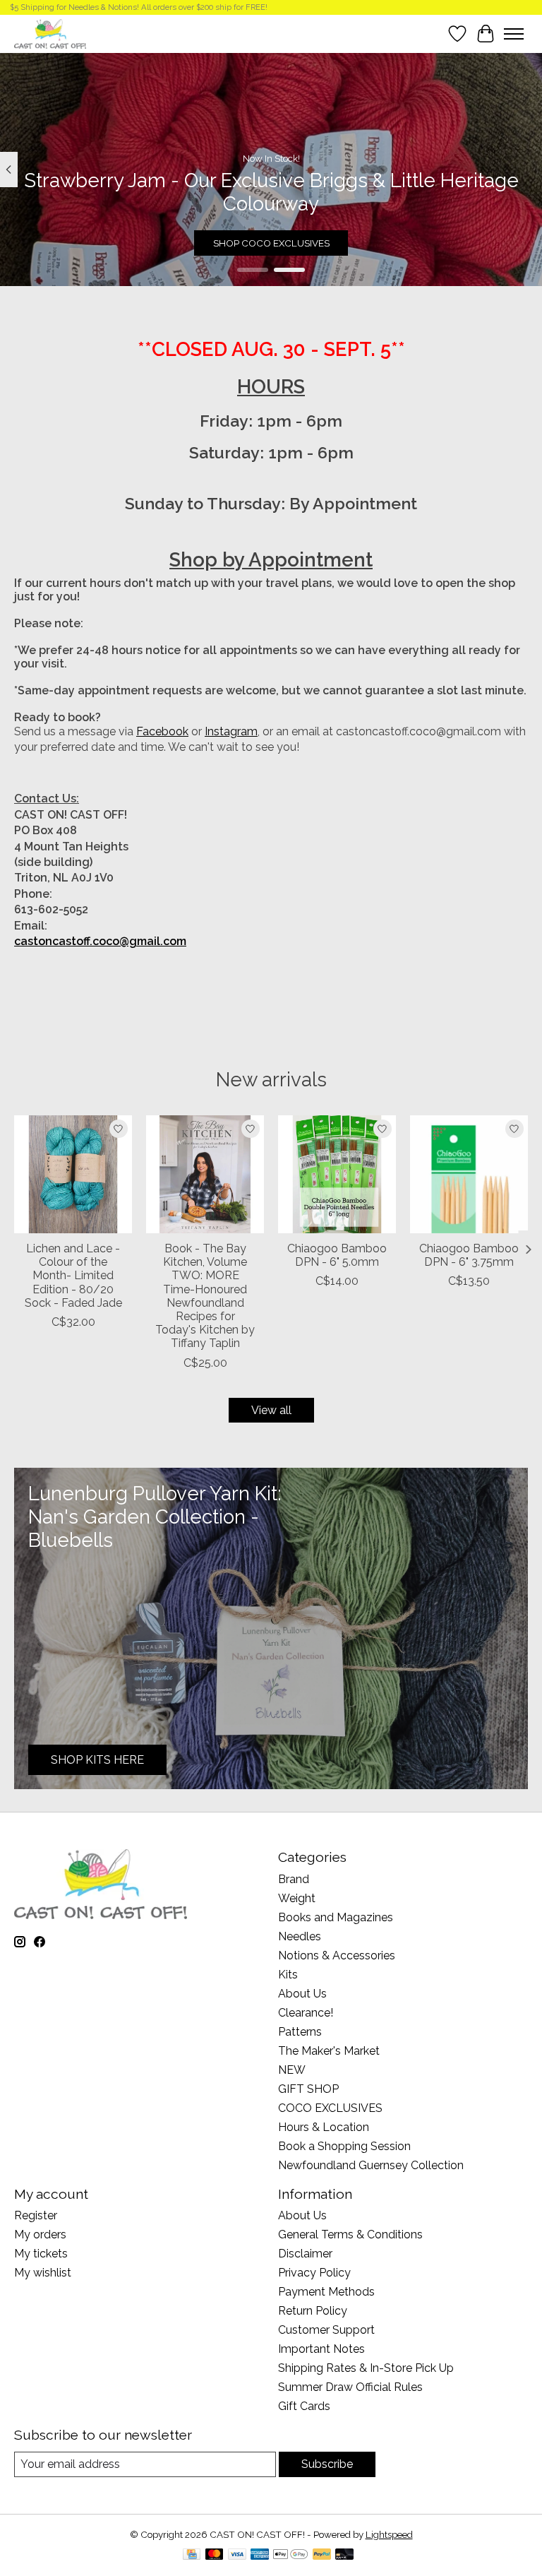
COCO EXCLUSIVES (330, 2108)
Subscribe (327, 2464)
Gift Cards (304, 2406)
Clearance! (306, 2013)
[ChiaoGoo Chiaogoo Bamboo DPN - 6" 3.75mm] (469, 1174)
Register (36, 2215)
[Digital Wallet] (290, 2555)
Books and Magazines (336, 1917)
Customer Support (326, 2330)
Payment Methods (326, 2292)
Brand (294, 1879)
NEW (292, 2070)
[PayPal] (322, 2555)
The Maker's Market (329, 2051)
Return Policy (313, 2311)
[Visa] (237, 2555)
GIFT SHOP (308, 2089)
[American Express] (260, 2555)
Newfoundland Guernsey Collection (371, 2165)
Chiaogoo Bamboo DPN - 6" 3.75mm (469, 1255)
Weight (297, 1898)
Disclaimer (305, 2254)
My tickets (41, 2254)
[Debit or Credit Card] (344, 2555)
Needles (300, 1936)
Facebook (162, 731)
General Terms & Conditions (350, 2234)
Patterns (300, 2032)
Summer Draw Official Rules (350, 2387)
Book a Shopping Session (344, 2146)
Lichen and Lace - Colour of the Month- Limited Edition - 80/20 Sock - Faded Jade (73, 1276)
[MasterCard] (215, 2555)
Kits (288, 1975)
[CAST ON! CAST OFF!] (50, 34)
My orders (40, 2234)
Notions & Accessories (337, 1955)
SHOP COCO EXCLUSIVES (271, 242)
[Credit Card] (192, 2555)
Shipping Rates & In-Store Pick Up (366, 2368)
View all (271, 1410)
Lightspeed (389, 2534)
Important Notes (321, 2349)
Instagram (231, 731)
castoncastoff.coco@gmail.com (100, 941)
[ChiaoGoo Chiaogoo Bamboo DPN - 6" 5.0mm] (337, 1174)
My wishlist (43, 2273)
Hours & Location (324, 2127)
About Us (302, 1994)
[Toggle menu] (514, 34)
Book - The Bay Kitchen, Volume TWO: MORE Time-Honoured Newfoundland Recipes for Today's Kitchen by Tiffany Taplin (205, 1296)
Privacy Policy (314, 2273)
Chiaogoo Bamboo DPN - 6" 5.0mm (337, 1255)
